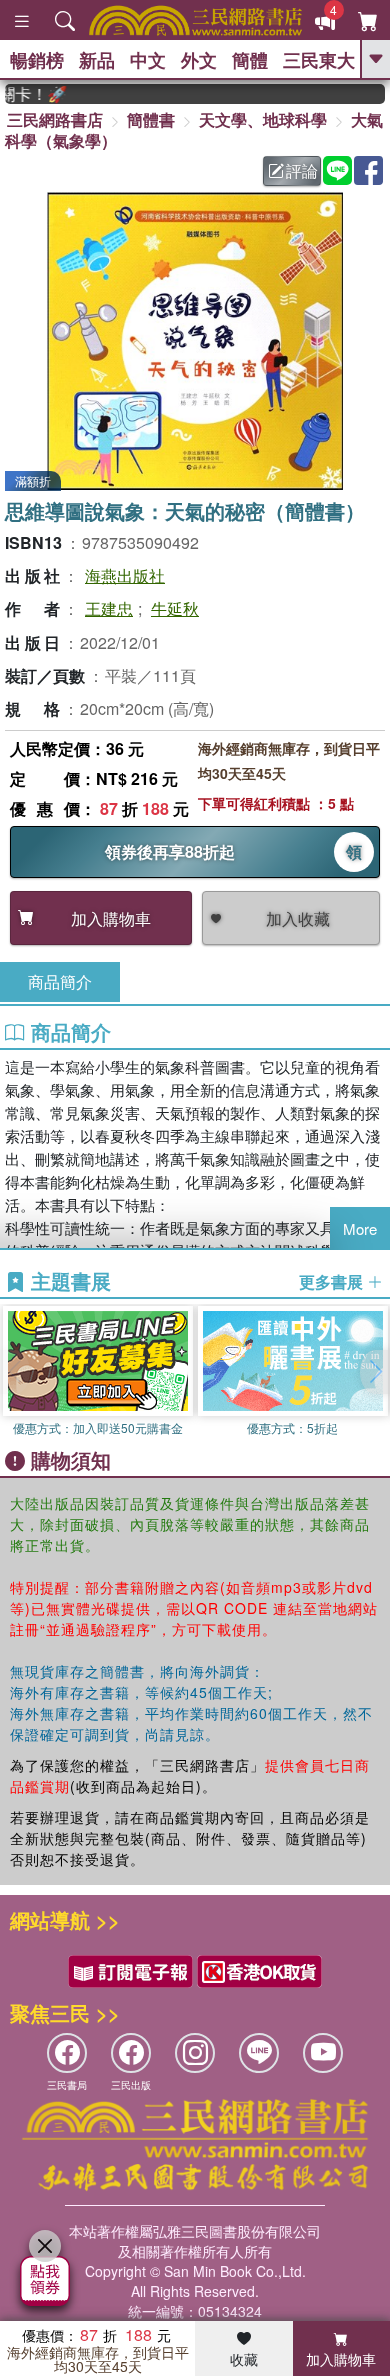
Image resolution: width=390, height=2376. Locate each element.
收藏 (244, 2359)
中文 (148, 60)
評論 (302, 170)
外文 (199, 60)
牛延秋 (175, 608)
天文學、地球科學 (263, 119)
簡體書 (151, 119)
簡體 (250, 60)
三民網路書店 (55, 119)
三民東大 (319, 60)
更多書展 (333, 1282)
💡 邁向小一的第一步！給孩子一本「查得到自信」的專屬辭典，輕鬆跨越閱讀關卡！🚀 (23, 94)
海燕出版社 (125, 575)
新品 (97, 60)
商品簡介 (60, 981)
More (360, 1228)
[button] (375, 1372)
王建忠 (109, 608)
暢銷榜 (37, 60)
